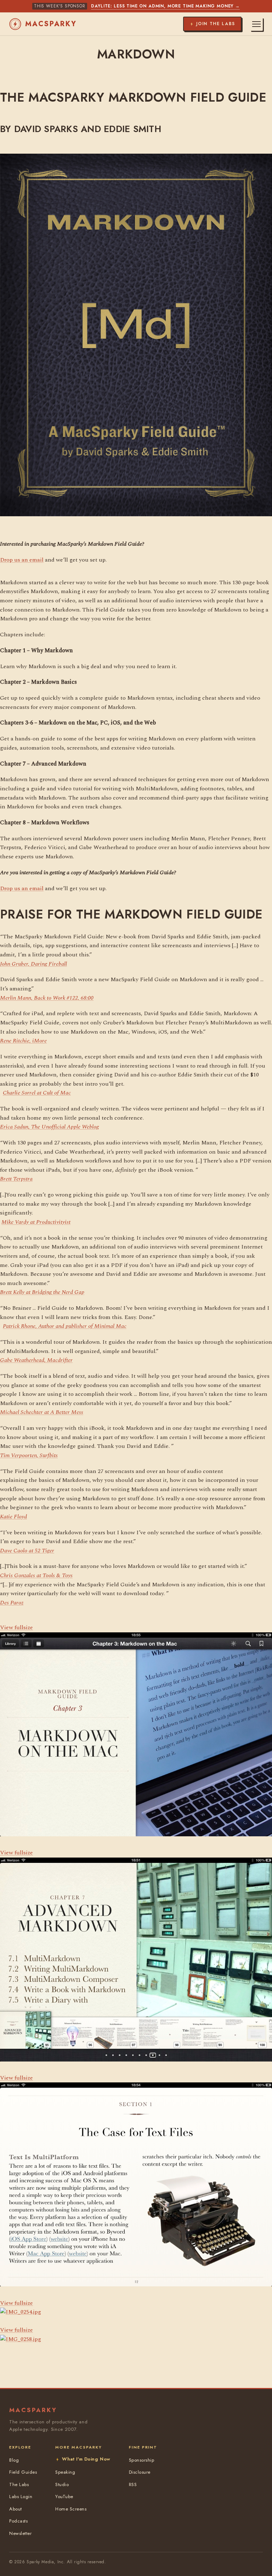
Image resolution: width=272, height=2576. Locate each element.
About (16, 2509)
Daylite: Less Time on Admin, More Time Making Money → (165, 6)
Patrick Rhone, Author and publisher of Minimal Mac (65, 1326)
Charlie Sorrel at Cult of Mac (37, 1093)
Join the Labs (216, 24)
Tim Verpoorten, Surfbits (29, 1455)
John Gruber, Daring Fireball (33, 964)
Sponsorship (142, 2460)
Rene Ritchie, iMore (23, 1041)
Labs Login (21, 2497)
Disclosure (140, 2472)
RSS (133, 2484)
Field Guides (23, 2472)
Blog (14, 2460)
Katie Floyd (13, 1517)
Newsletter (20, 2533)
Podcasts (18, 2521)
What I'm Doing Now (86, 2459)
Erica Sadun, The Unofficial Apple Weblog (49, 1127)
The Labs (19, 2484)
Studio (62, 2484)
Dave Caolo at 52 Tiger (27, 1551)
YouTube (64, 2497)
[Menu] (256, 24)
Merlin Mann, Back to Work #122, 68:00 (47, 998)
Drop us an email (22, 560)
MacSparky (51, 24)
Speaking (65, 2472)
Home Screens (71, 2509)
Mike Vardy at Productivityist (36, 1222)
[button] (21, 2308)
